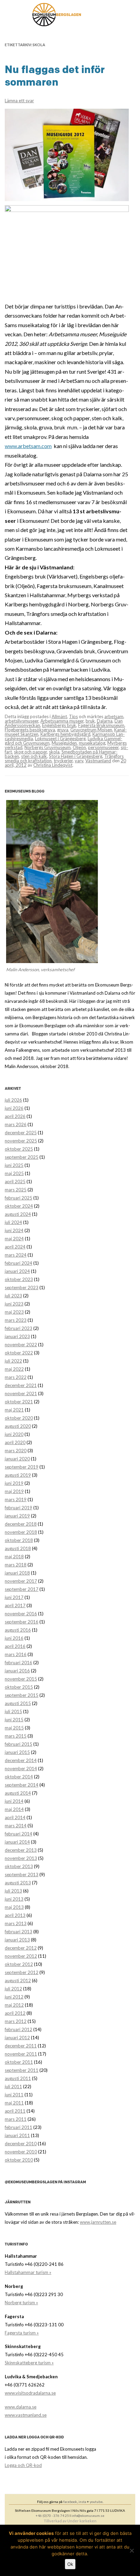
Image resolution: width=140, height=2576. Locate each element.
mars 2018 (16, 1565)
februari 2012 (19, 2029)
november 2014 (21, 1769)
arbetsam (114, 716)
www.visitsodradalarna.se (30, 2393)
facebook (70, 2502)
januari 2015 (17, 1752)
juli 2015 (13, 1711)
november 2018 (21, 1532)
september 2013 (22, 1875)
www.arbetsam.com (28, 446)
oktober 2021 (19, 1402)
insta (82, 2502)
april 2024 (15, 1247)
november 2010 (21, 2152)
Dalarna (105, 721)
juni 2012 (14, 1997)
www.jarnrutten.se (98, 2222)
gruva (63, 730)
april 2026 (15, 1116)
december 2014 (21, 1760)
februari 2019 (19, 1508)
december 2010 (21, 2144)
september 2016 (22, 1622)
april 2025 (15, 1182)
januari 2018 (17, 1573)
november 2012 (21, 1956)
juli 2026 (13, 1100)
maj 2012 (14, 2005)
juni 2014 (14, 1801)
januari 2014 (17, 1842)
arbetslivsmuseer (22, 721)
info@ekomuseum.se (88, 2516)
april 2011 (15, 2111)
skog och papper (30, 752)
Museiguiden (64, 743)
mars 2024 (16, 1255)
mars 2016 (16, 1654)
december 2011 (21, 2046)
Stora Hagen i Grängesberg (76, 756)
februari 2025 (19, 1198)
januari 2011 (17, 2135)
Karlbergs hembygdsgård (65, 734)
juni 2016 (14, 1638)
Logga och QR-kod (23, 2465)
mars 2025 (16, 1190)
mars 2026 (16, 1124)
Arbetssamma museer (62, 721)
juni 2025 (14, 1165)
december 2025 (21, 1133)
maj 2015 (14, 1728)
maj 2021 (14, 1410)
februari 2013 (19, 1932)
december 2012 (21, 1948)
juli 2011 (13, 2086)
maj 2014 (14, 1809)
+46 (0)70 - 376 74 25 (52, 2516)
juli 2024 (13, 1222)
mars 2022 (16, 1377)
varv (79, 761)
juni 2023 (14, 1304)
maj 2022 (14, 1369)
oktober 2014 (19, 1777)
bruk (90, 721)
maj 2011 (14, 2103)
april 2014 (15, 1817)
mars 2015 (16, 1736)
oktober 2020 (19, 1418)
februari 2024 (19, 1263)
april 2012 (15, 2013)
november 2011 (21, 2054)
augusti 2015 (18, 1703)
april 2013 (15, 1915)
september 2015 (22, 1695)
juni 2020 (14, 1434)
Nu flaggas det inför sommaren (55, 76)
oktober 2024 (19, 1206)
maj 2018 (14, 1557)
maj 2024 (14, 1239)
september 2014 (22, 1785)
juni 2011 (14, 2095)
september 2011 (22, 2070)
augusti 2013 (18, 1883)
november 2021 (21, 1393)
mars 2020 (16, 1451)
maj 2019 (14, 1491)
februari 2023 (19, 1328)
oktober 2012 (19, 1964)
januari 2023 (17, 1336)
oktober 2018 (19, 1540)
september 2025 (22, 1157)
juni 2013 (14, 1899)
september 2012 (22, 1972)
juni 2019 (14, 1483)
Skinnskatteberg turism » (29, 2363)
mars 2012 (16, 2021)
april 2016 (15, 1646)
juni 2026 (14, 1108)
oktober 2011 (19, 2062)
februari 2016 (19, 1663)
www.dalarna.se (21, 2407)
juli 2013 (13, 1891)
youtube (96, 2502)
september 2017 (22, 1589)
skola (54, 752)
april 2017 (15, 1605)
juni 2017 (14, 1597)
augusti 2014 (18, 1793)
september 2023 (22, 1287)
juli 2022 (13, 1361)
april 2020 (15, 1442)
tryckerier (63, 761)
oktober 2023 (19, 1279)
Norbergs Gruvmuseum (48, 747)
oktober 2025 (19, 1149)
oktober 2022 (19, 1353)
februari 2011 (19, 2127)
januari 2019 (17, 1516)
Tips (73, 716)
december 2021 (21, 1385)
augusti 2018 (18, 1548)
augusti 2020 (18, 1426)
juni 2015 (14, 1720)
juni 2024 (14, 1230)
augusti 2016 (18, 1630)
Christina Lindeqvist (53, 765)
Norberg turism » (21, 2303)
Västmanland (98, 761)
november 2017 (21, 1581)
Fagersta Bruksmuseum (101, 725)
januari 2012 (17, 2038)
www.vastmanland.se (26, 2415)
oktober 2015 (19, 1687)
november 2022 (21, 1345)
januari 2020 (17, 1459)
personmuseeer (103, 747)
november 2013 (21, 1858)
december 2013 (21, 1850)
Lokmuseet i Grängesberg (60, 739)
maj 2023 (14, 1312)
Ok (70, 2564)
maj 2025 (14, 1173)
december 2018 (21, 1524)
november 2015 (21, 1679)
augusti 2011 (18, 2078)
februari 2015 (19, 1744)
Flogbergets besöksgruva (30, 730)
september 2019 (22, 1467)
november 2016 (21, 1614)
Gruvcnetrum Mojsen (91, 730)
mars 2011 (16, 2119)
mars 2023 (16, 1320)
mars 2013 (16, 1923)
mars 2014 (16, 1826)
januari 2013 (17, 1940)
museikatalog (92, 743)
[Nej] (132, 2551)
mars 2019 (16, 1499)
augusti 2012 (18, 1980)
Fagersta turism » (22, 2333)
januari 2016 (17, 1671)
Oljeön (79, 747)
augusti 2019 (18, 1475)
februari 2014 (19, 1834)
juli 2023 (13, 1296)
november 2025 (21, 1141)
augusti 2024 (18, 1214)
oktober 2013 (19, 1866)
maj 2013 (14, 1907)
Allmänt (59, 716)
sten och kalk (34, 756)
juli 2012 (13, 1989)
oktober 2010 (19, 2160)
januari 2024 (17, 1271)
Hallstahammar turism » (28, 2272)
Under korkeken (82, 2521)
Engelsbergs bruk (59, 725)
